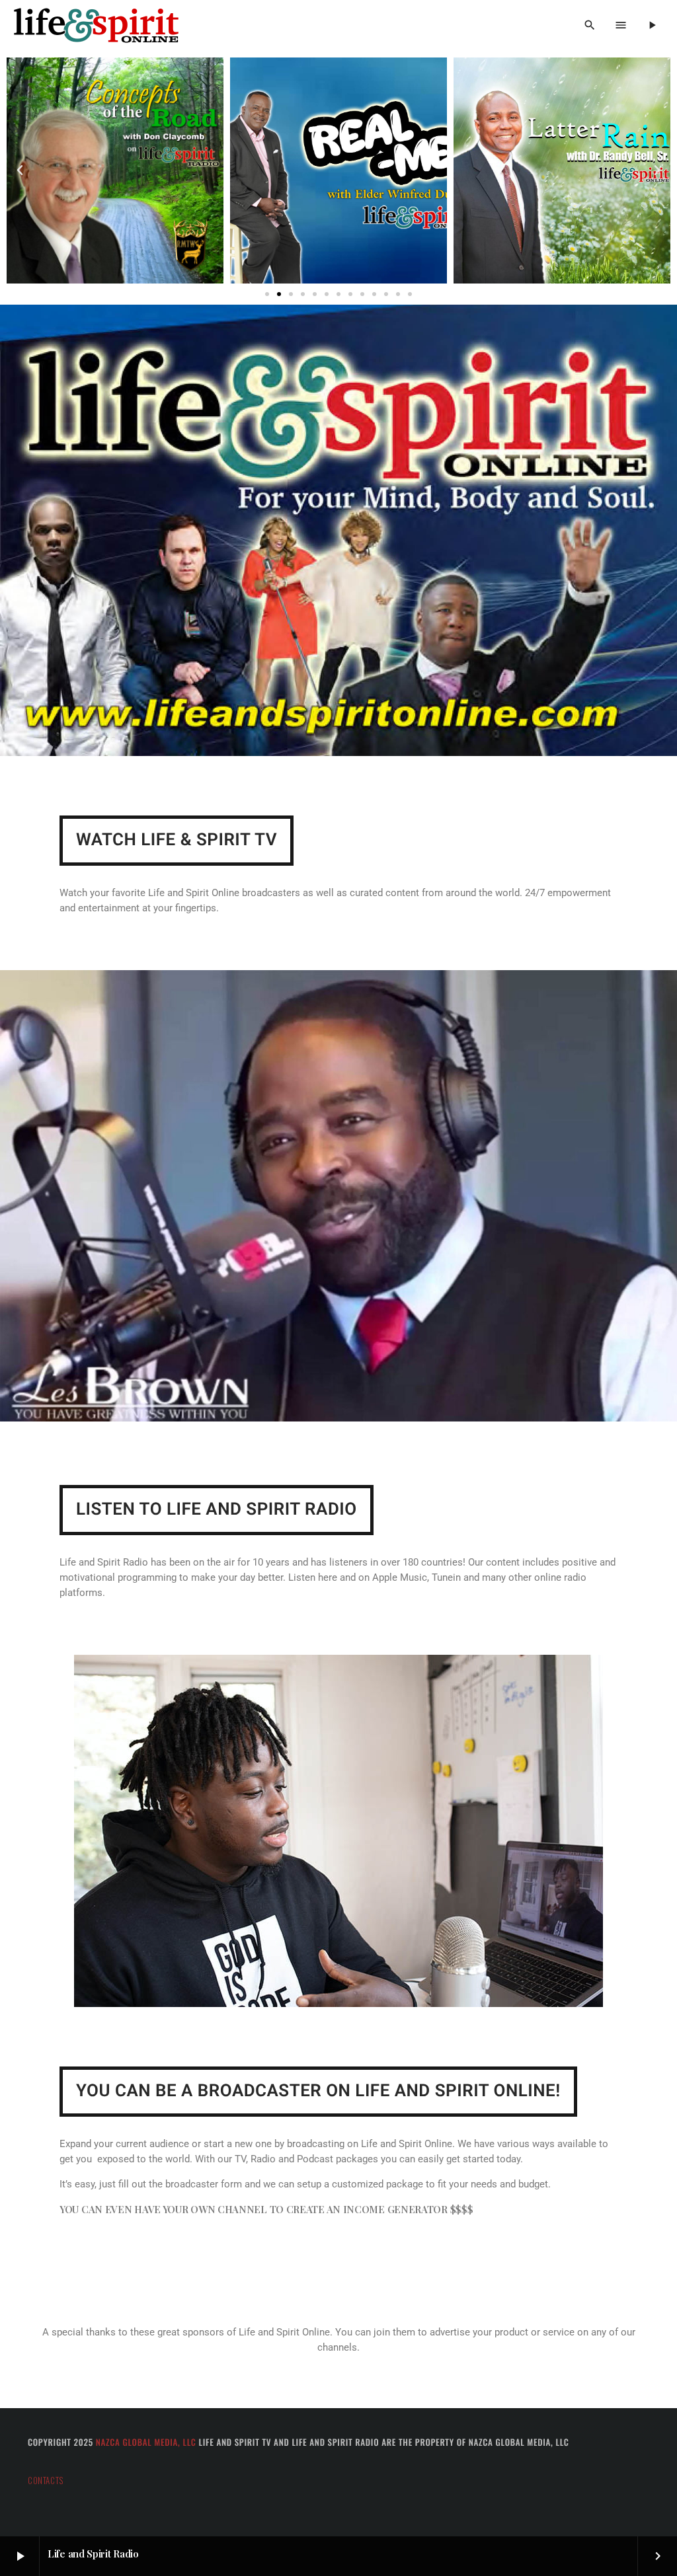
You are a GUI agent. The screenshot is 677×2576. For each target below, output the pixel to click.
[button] (20, 170)
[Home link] (96, 26)
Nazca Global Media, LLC (146, 2442)
